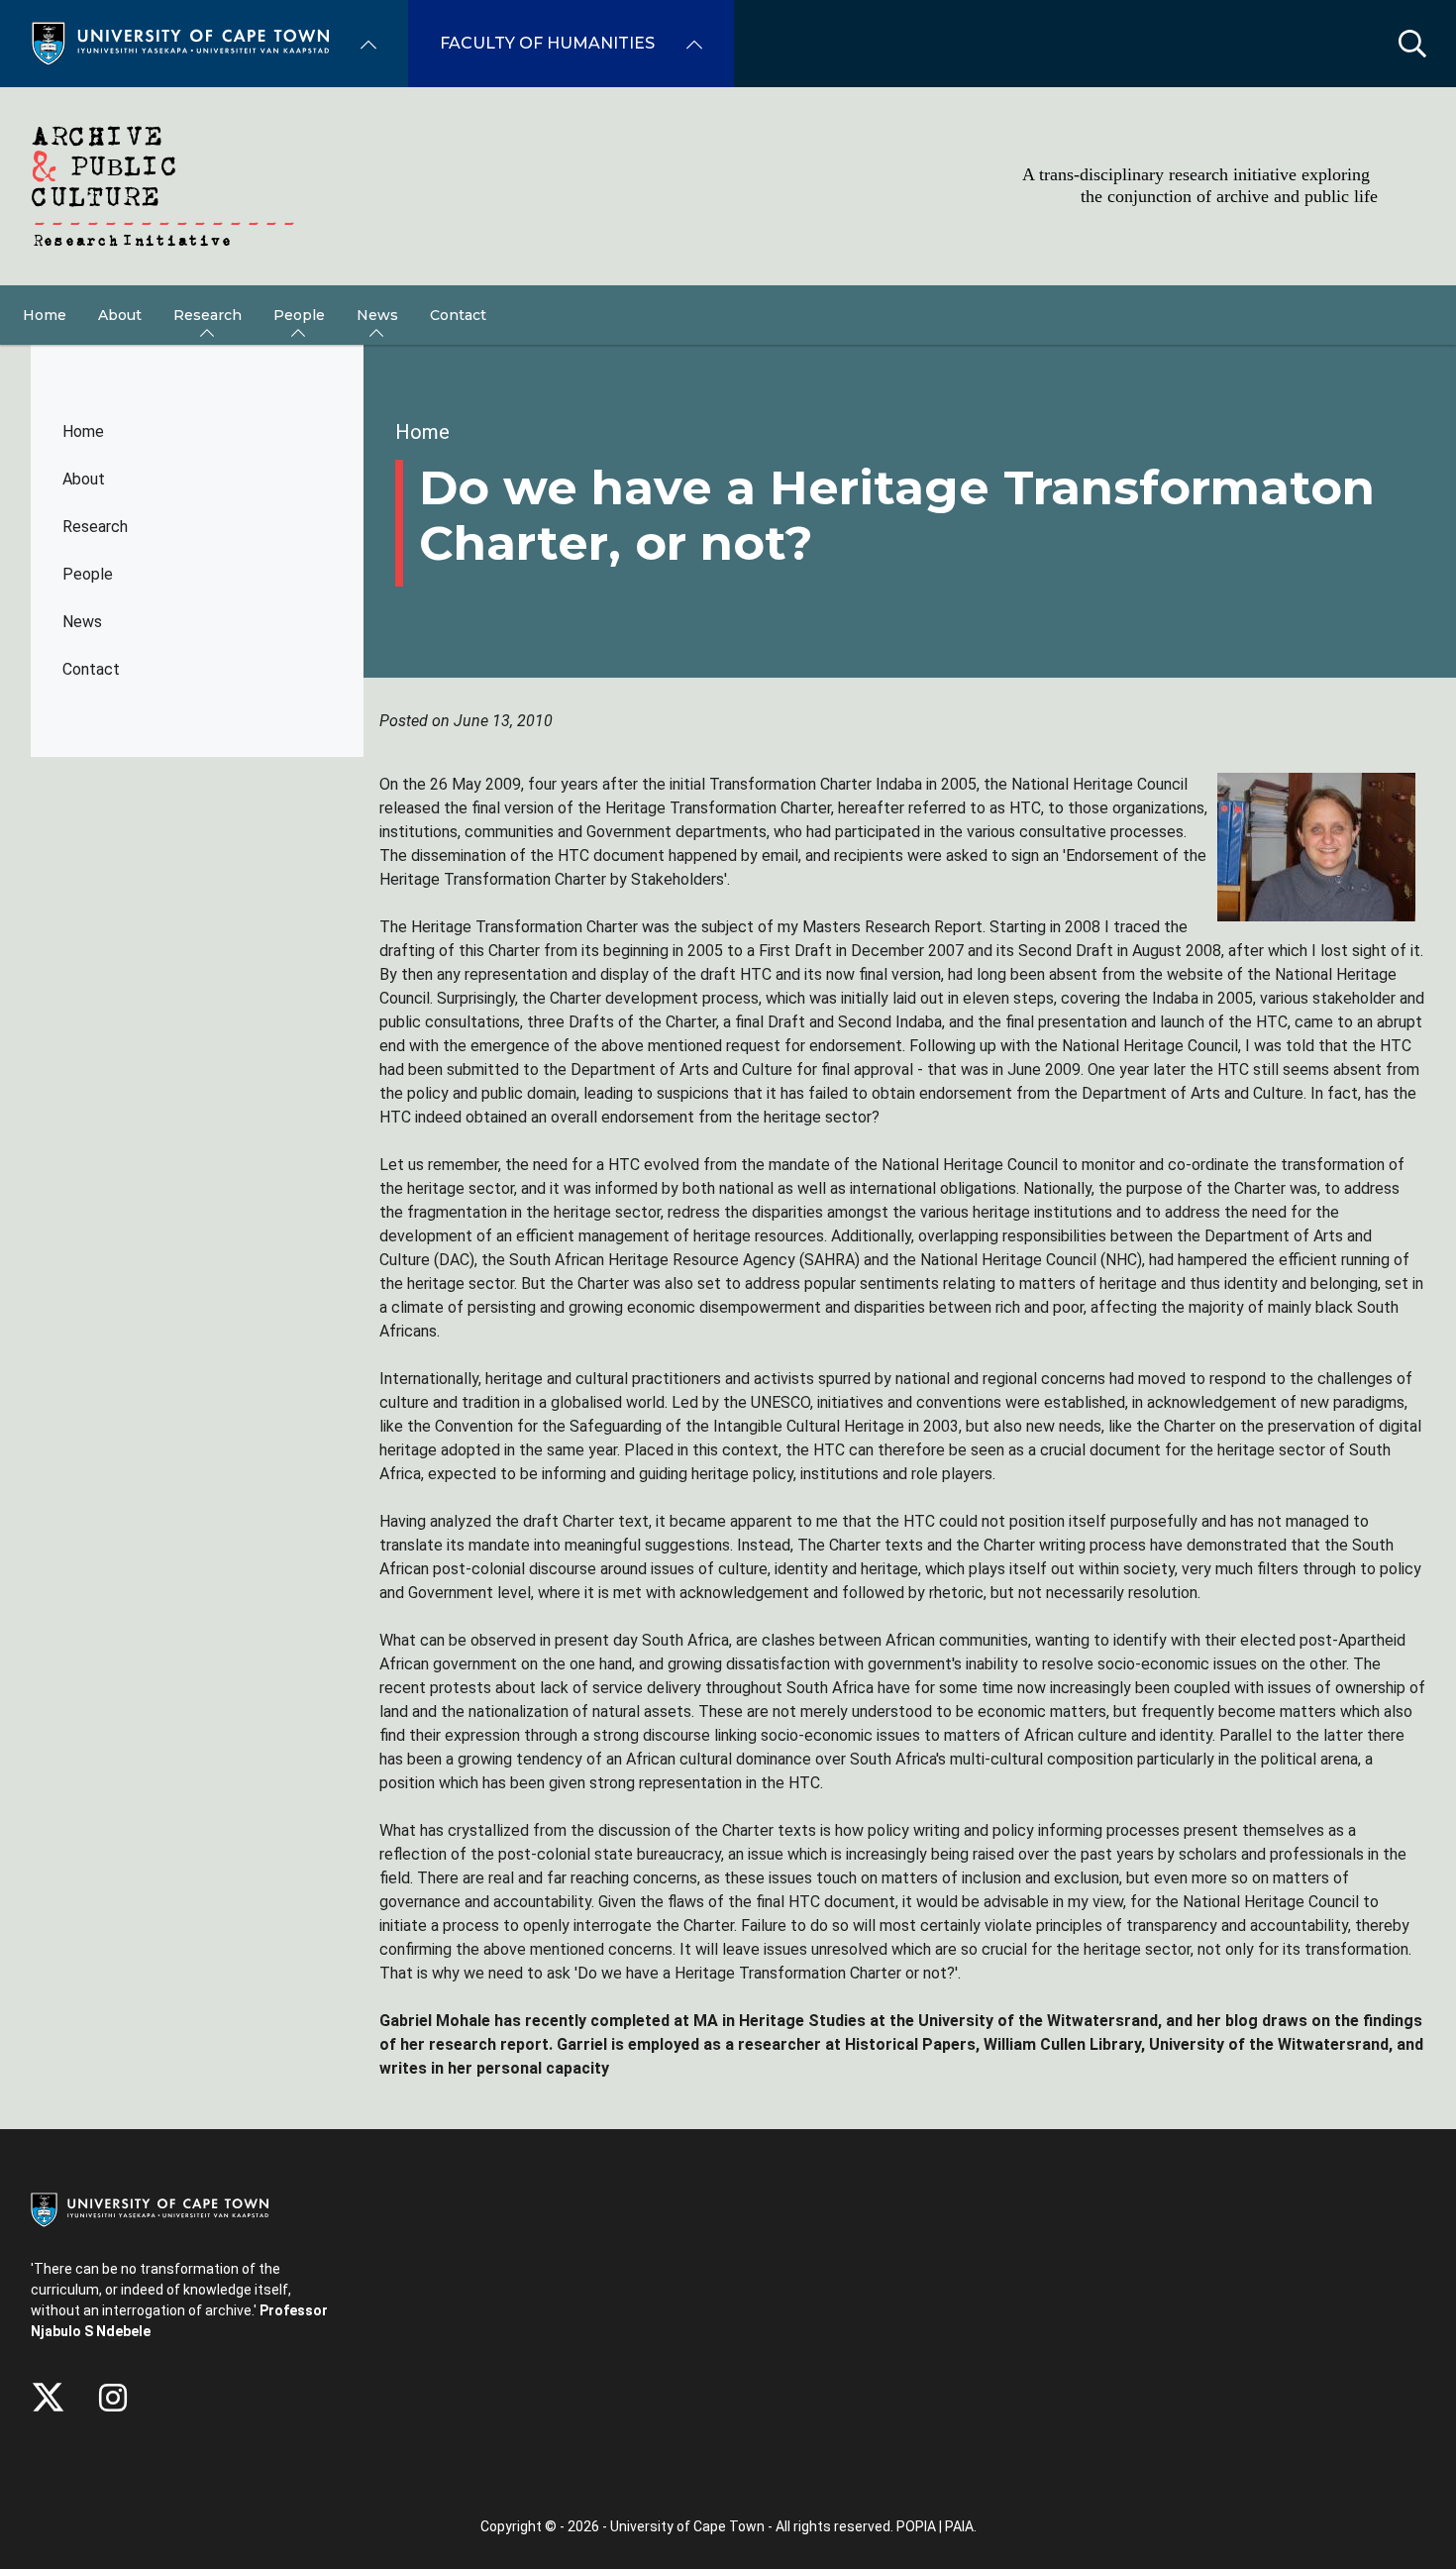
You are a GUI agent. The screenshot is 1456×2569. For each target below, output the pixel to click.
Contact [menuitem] (458, 315)
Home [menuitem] (45, 315)
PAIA (959, 2526)
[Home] (180, 42)
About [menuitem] (120, 315)
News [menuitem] (377, 315)
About (84, 479)
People (88, 574)
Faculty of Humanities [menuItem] (547, 43)
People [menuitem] (299, 315)
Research (95, 527)
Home (83, 431)
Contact (91, 669)
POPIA (916, 2526)
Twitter (48, 2398)
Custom (113, 2398)
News (82, 622)
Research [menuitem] (208, 315)
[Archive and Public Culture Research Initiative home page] (728, 186)
